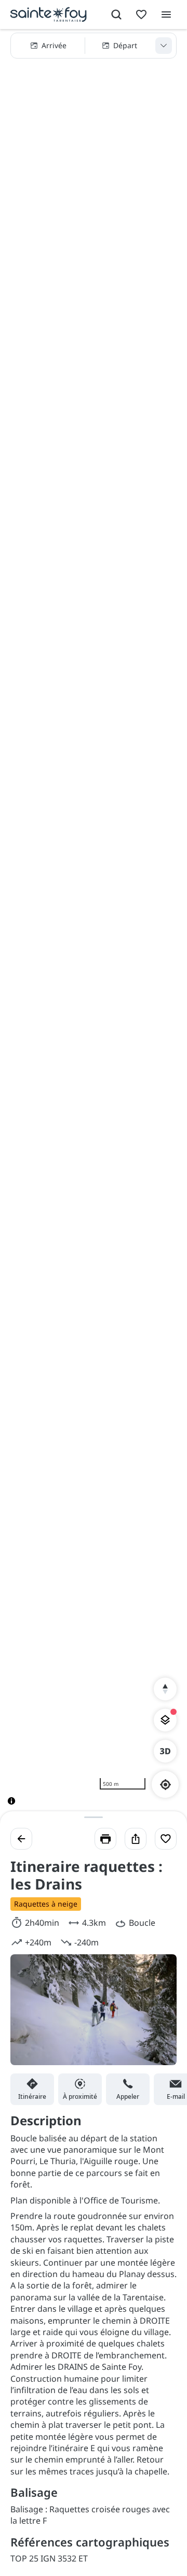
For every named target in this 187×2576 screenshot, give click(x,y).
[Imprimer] (105, 1839)
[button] (94, 46)
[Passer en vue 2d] (165, 1751)
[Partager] (136, 1839)
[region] (94, 925)
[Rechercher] (116, 15)
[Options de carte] (165, 1720)
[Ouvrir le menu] (166, 15)
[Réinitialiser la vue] (165, 1689)
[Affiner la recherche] (164, 46)
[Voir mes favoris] (141, 15)
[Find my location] (165, 1785)
